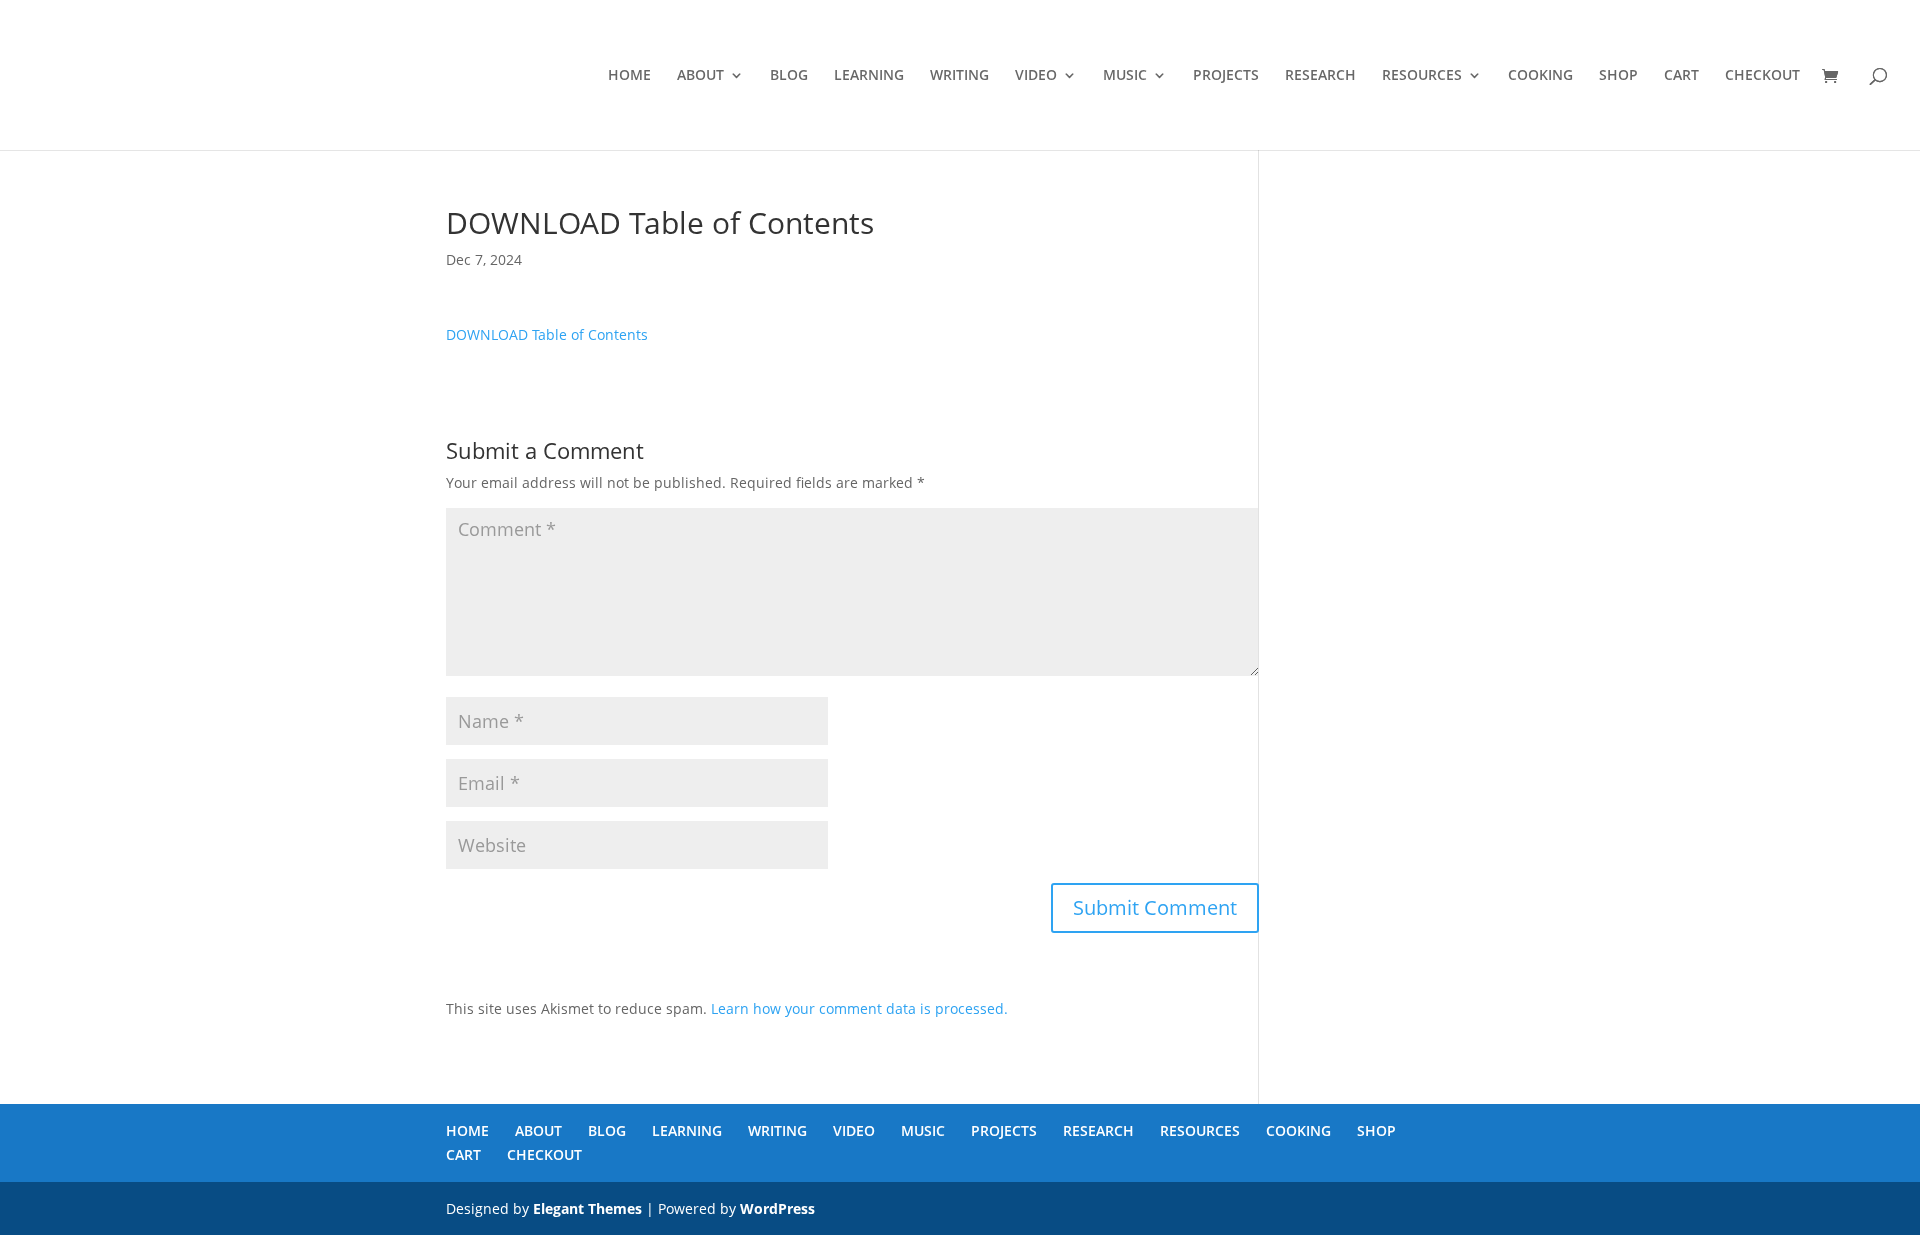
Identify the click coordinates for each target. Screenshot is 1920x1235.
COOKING (1540, 76)
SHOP (1618, 76)
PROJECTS (1226, 76)
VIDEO (1036, 76)
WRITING (959, 76)
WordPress (777, 1208)
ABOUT (700, 76)
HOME (629, 76)
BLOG (789, 76)
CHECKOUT (1762, 76)
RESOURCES (1422, 76)
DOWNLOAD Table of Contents (547, 334)
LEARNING (869, 76)
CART (1681, 76)
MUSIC (1125, 76)
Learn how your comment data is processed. (859, 1008)
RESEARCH (1320, 76)
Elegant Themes (587, 1208)
